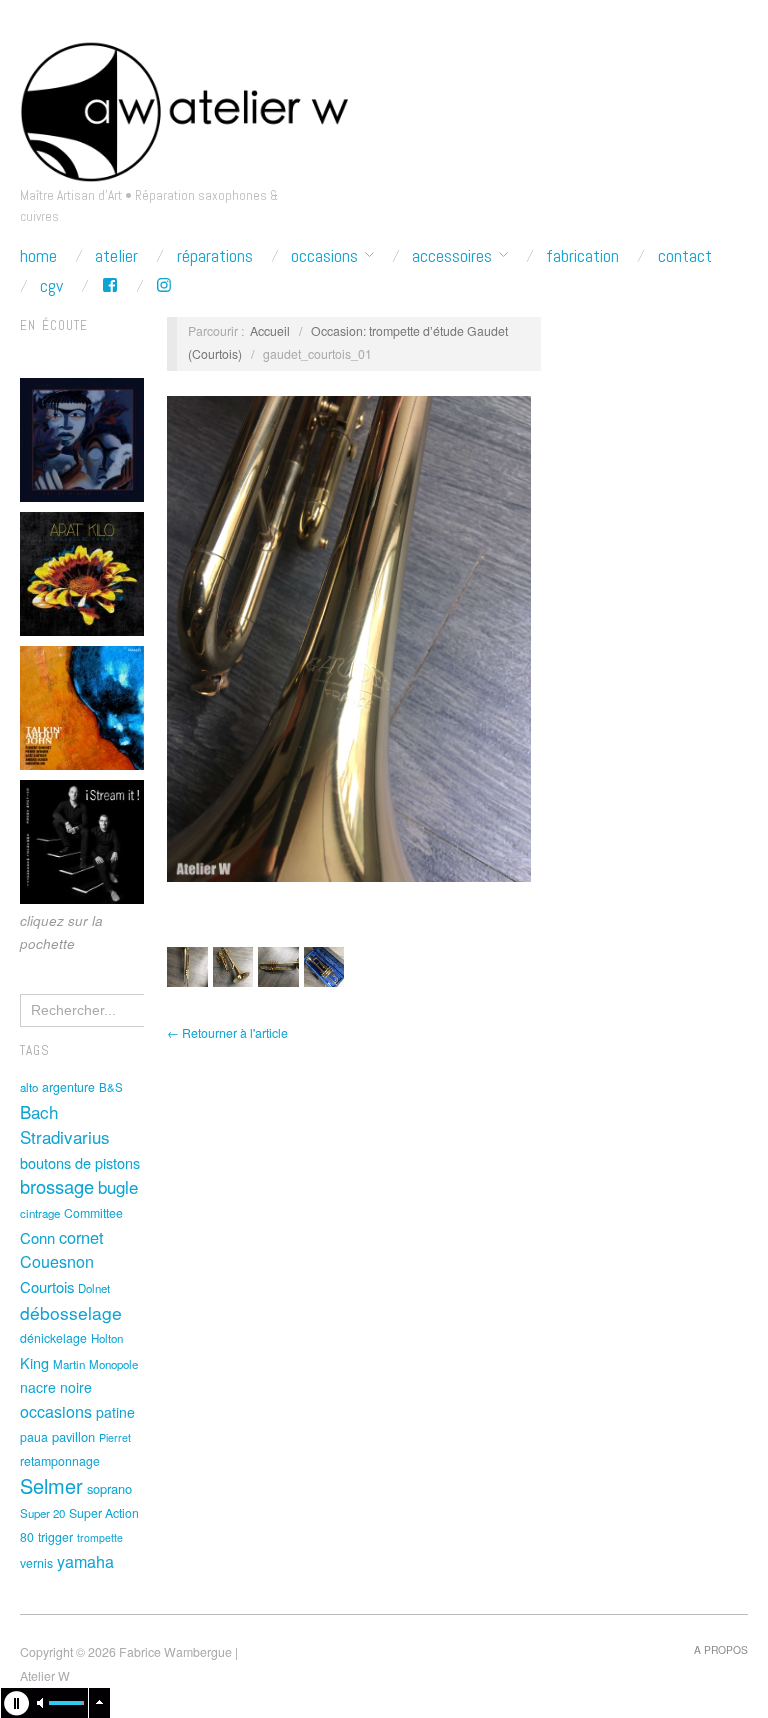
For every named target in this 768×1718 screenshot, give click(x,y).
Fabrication (582, 256)
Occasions (324, 256)
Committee (93, 1213)
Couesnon (57, 1261)
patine (115, 1412)
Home (38, 256)
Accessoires (452, 256)
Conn (37, 1237)
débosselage (71, 1312)
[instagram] (164, 286)
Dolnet (94, 1288)
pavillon (73, 1436)
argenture (68, 1087)
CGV (51, 286)
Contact (685, 256)
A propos (721, 1649)
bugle (118, 1186)
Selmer (51, 1485)
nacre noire (56, 1387)
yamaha (85, 1561)
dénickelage (53, 1338)
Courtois (47, 1286)
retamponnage (60, 1461)
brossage (57, 1186)
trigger (55, 1537)
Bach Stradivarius (65, 1124)
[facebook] (110, 286)
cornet (81, 1237)
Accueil (270, 331)
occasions (56, 1411)
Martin (69, 1364)
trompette (100, 1537)
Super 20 (42, 1513)
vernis (36, 1563)
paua (34, 1437)
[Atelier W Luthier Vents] (184, 106)
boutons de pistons (80, 1162)
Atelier (116, 256)
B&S (111, 1087)
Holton (107, 1338)
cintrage (40, 1213)
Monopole (113, 1364)
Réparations (215, 256)
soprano (109, 1488)
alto (29, 1087)
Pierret (115, 1437)
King (34, 1362)
